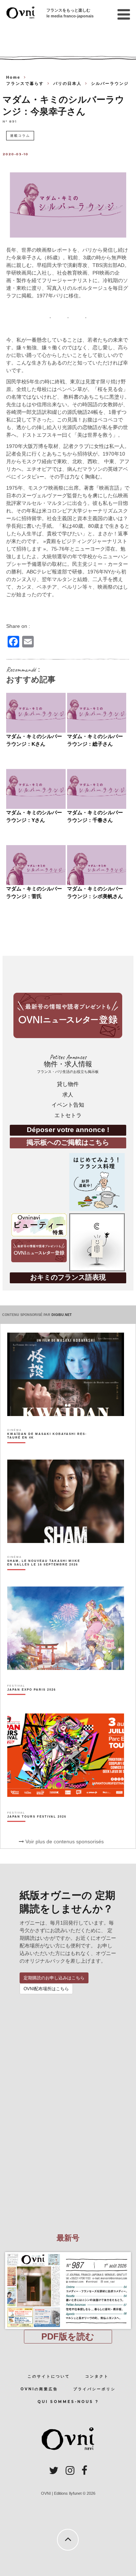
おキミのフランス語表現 (68, 1277)
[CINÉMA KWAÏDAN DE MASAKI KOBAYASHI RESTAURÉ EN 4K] (47, 1448)
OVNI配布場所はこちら (46, 1989)
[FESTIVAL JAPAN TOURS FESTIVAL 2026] (37, 1829)
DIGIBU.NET (62, 1315)
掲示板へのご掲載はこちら (68, 1142)
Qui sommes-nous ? (68, 2402)
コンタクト (97, 2376)
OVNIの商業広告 (39, 2389)
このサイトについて (49, 2376)
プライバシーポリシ (94, 2389)
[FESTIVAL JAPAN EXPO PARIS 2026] (32, 1702)
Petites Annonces (68, 1064)
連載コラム (20, 135)
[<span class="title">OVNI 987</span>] (68, 2252)
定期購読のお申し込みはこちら (54, 1978)
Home (13, 77)
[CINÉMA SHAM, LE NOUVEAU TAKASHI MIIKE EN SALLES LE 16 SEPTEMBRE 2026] (47, 1575)
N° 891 (10, 121)
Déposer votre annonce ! (68, 1130)
